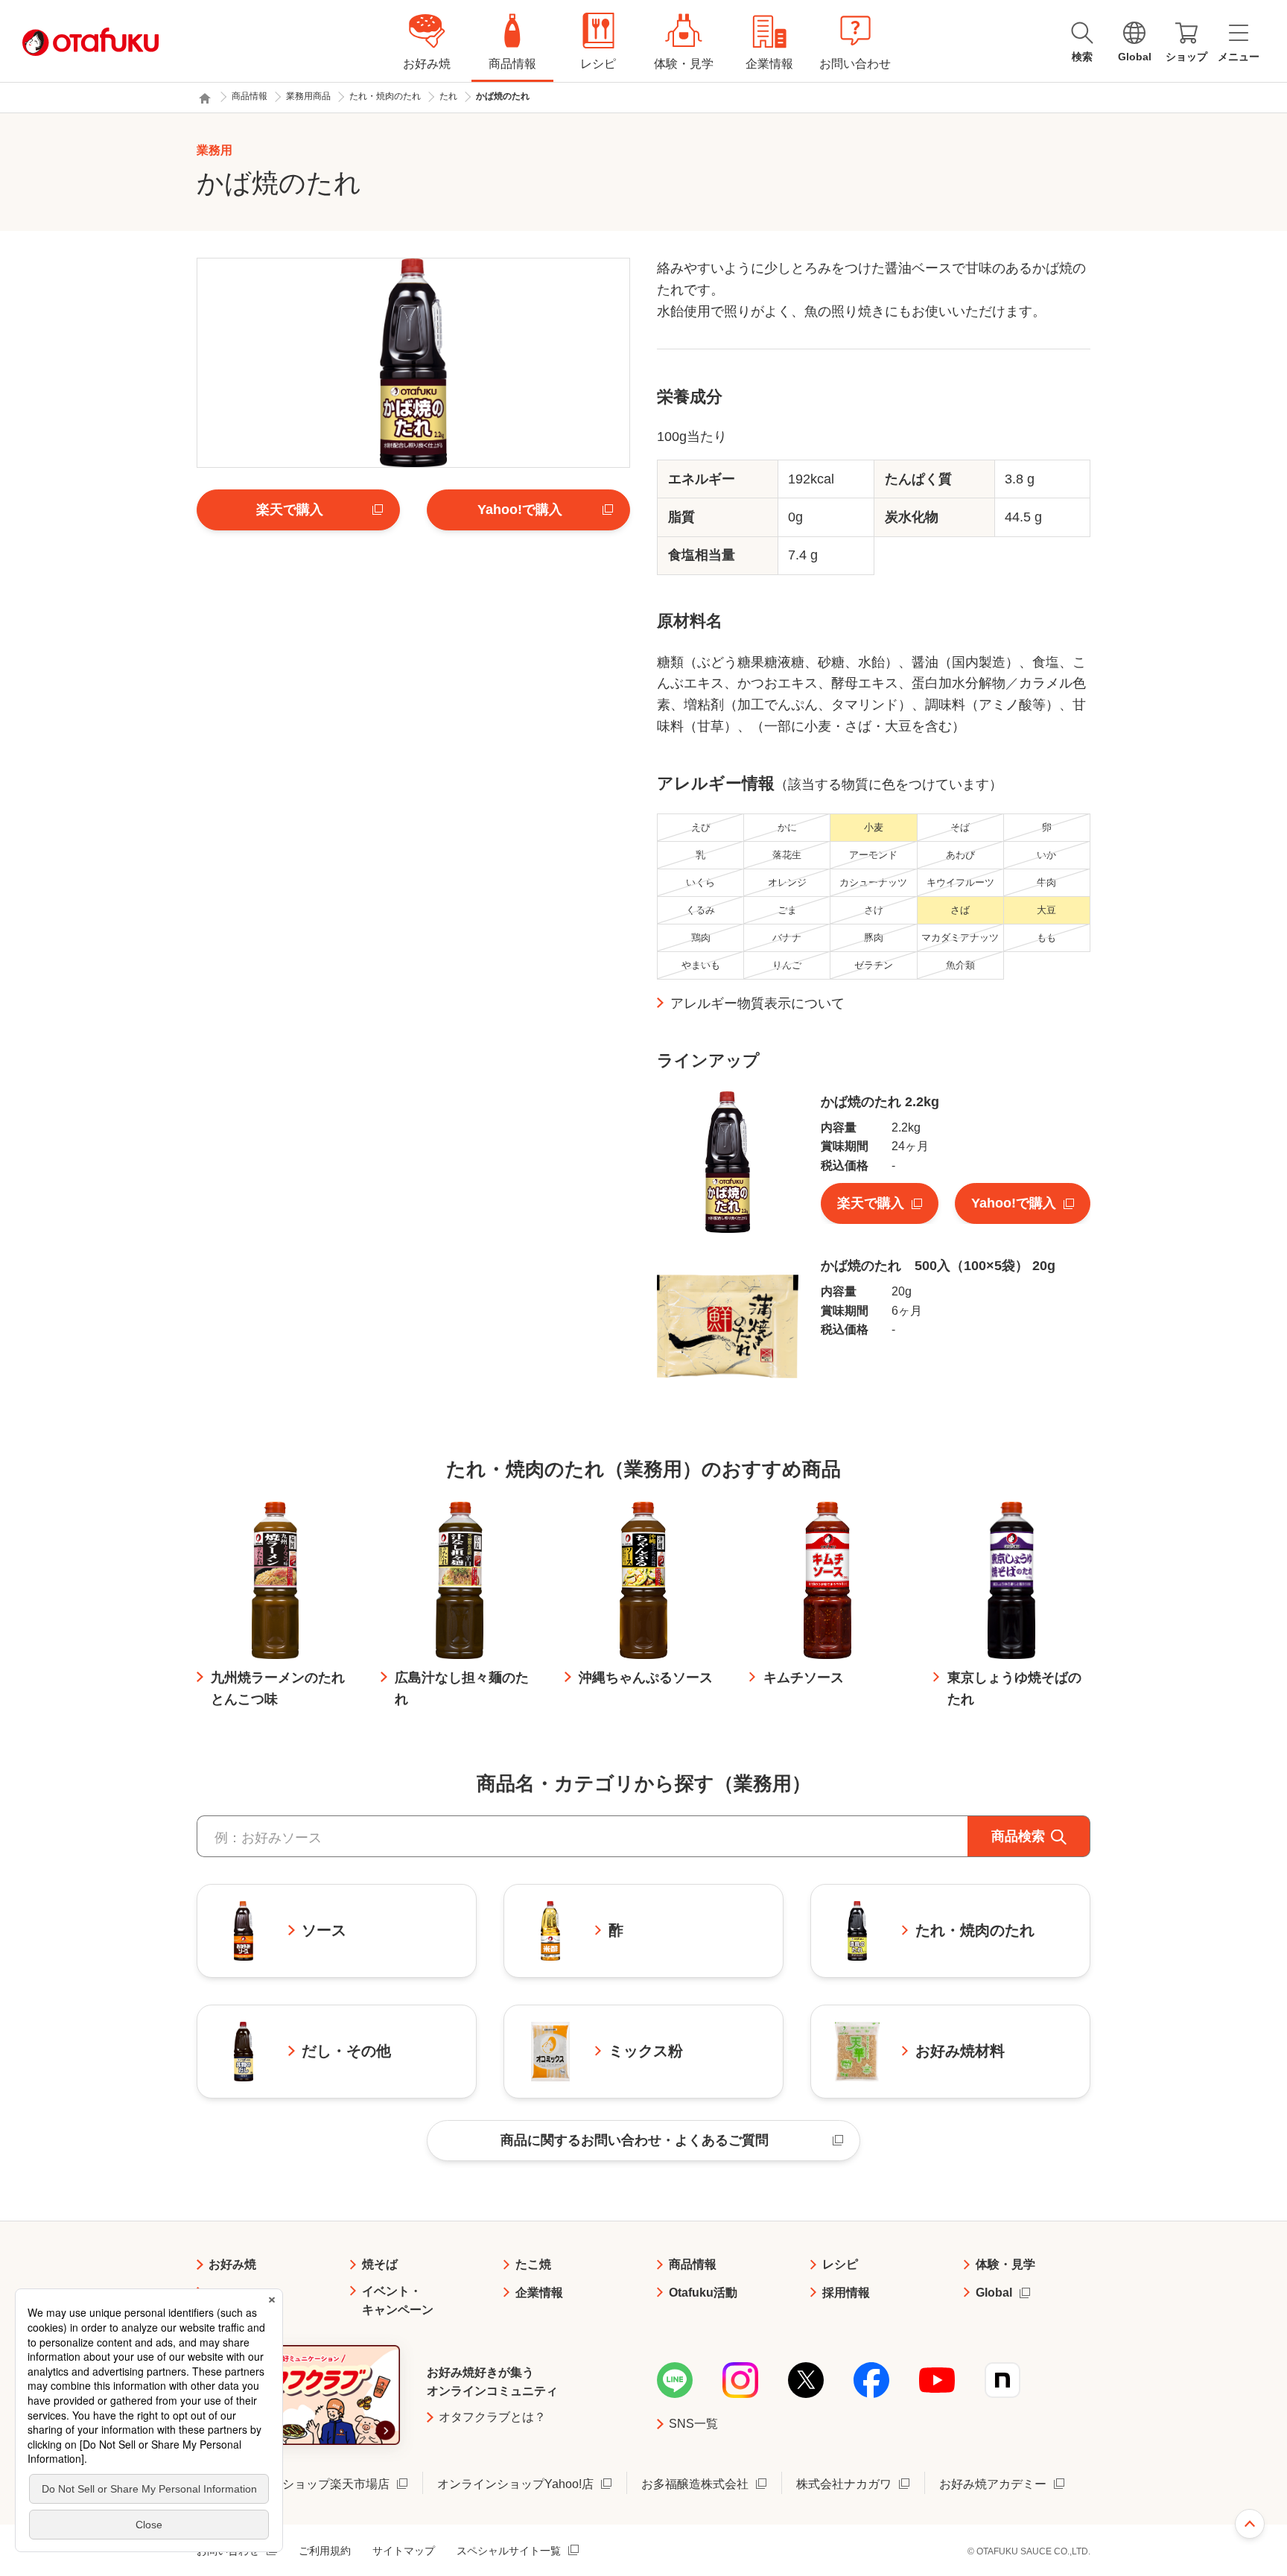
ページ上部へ (1250, 2524)
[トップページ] (205, 98)
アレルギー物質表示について (757, 1003)
